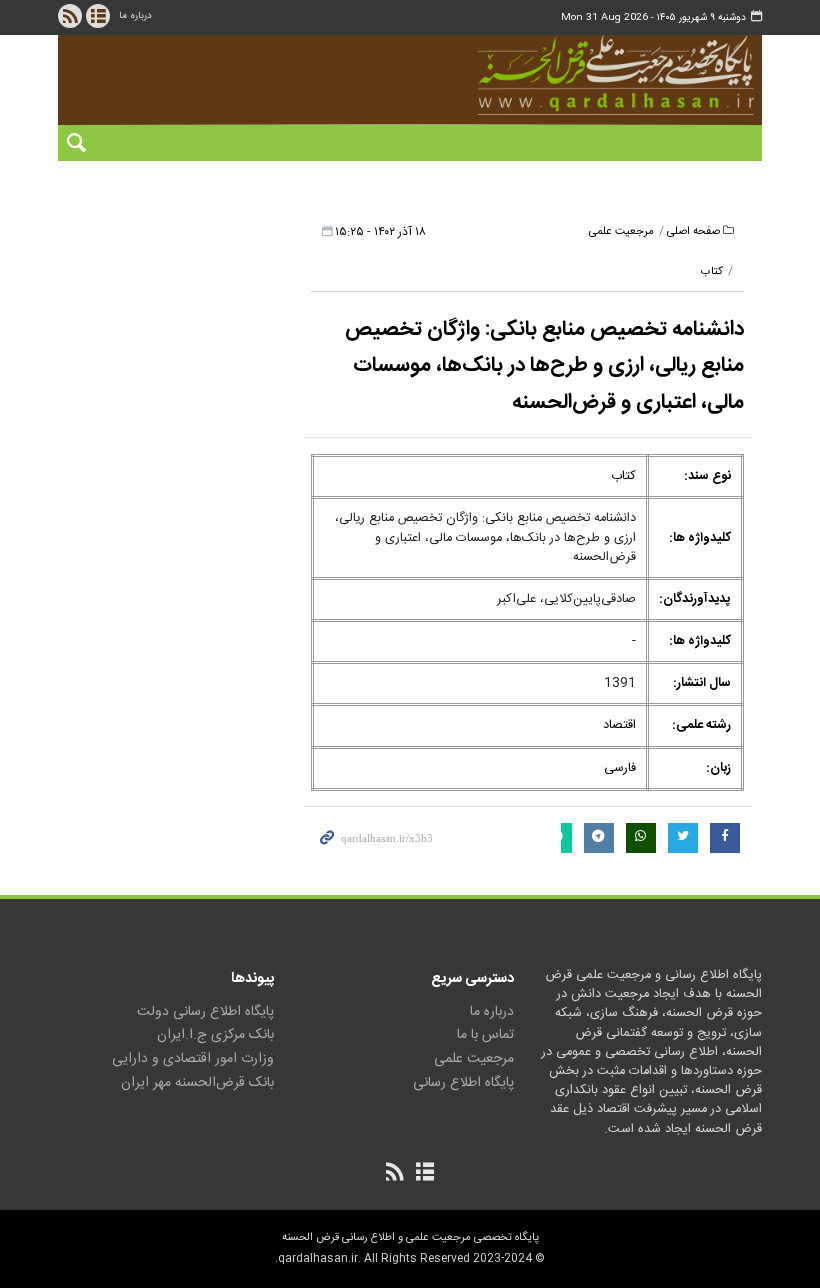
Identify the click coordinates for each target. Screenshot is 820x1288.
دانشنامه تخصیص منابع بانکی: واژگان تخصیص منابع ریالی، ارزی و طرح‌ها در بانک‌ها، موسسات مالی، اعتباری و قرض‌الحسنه (544, 366)
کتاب (712, 271)
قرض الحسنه (586, 75)
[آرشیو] (98, 16)
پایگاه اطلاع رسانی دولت (205, 1012)
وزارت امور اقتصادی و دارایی (193, 1059)
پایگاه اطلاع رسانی (463, 1083)
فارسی (620, 768)
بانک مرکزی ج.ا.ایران (215, 1035)
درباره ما (135, 16)
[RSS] (70, 16)
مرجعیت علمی (621, 231)
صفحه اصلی (693, 231)
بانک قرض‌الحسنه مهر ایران (197, 1083)
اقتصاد (619, 725)
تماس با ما (485, 1035)
